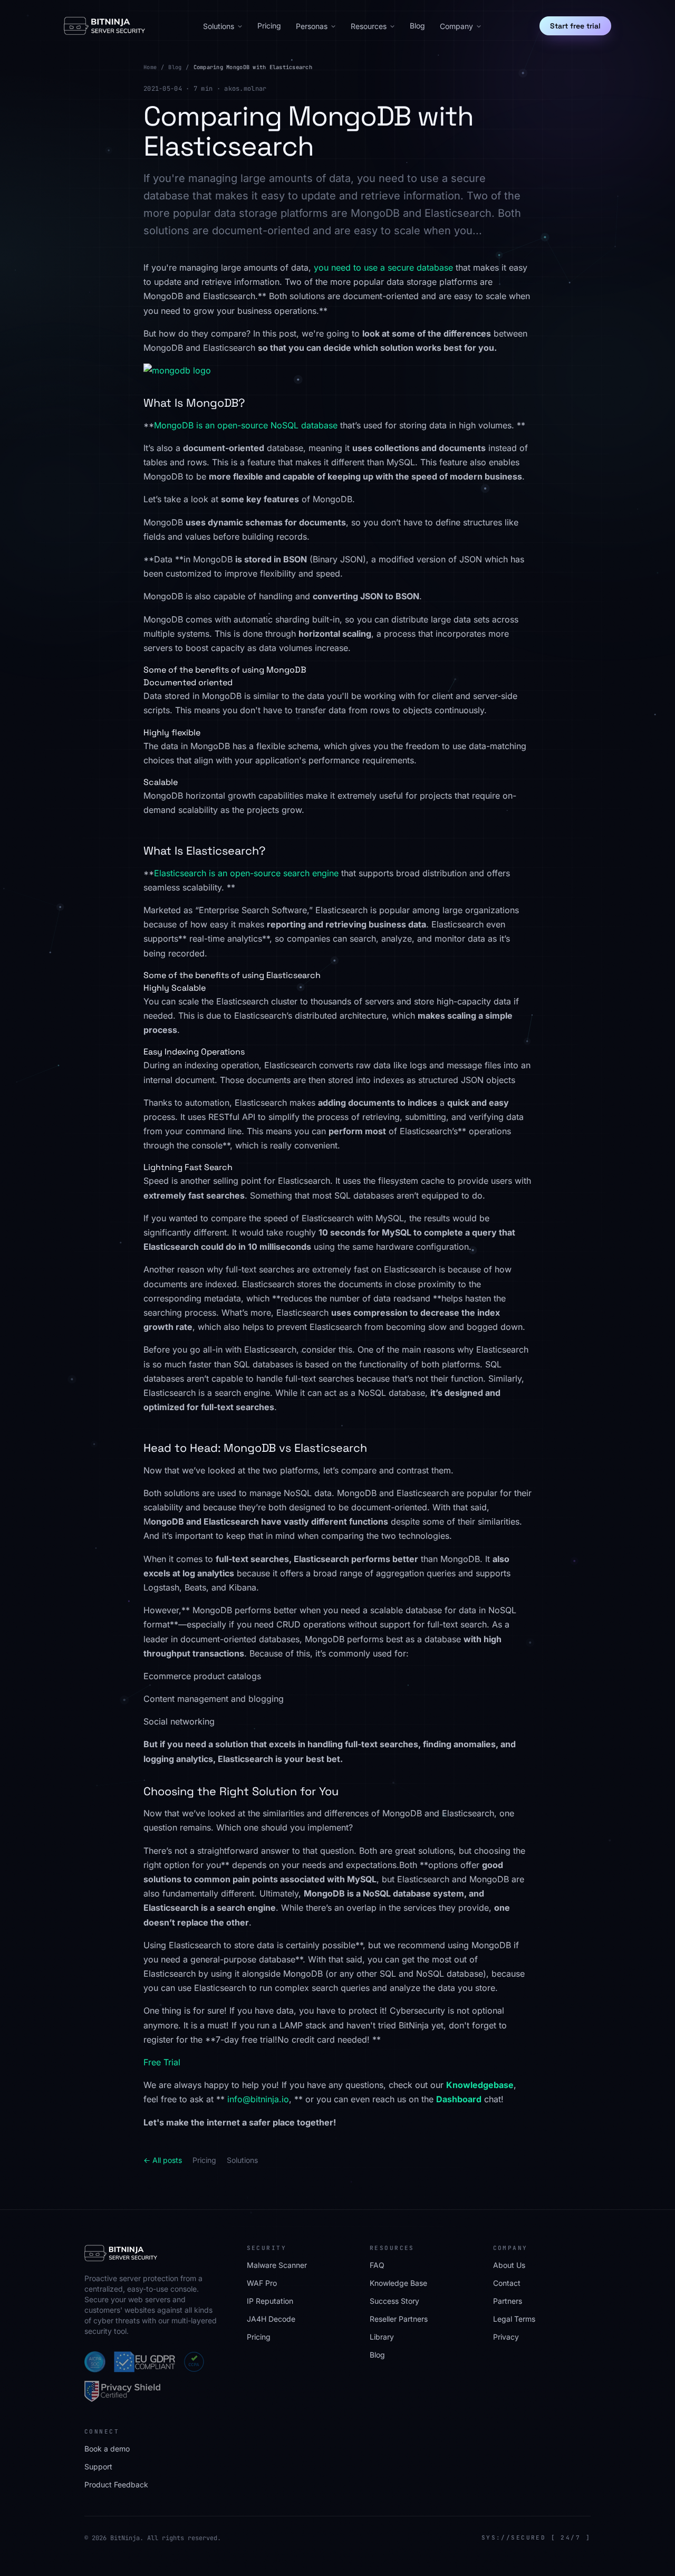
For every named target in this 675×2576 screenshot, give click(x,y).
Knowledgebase (480, 2085)
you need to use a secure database (383, 267)
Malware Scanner (277, 2265)
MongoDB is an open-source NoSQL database (246, 425)
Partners (508, 2301)
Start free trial (575, 26)
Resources (369, 26)
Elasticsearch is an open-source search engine (246, 873)
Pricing (269, 26)
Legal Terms (514, 2319)
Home (150, 67)
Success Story (394, 2301)
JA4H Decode (271, 2319)
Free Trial (162, 2062)
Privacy (506, 2337)
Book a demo (107, 2449)
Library (382, 2337)
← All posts (163, 2160)
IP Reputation (270, 2301)
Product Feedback (116, 2484)
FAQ (377, 2265)
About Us (509, 2265)
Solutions (219, 26)
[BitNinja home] (104, 26)
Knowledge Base (398, 2283)
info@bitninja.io (258, 2099)
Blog (417, 26)
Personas (312, 26)
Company (456, 26)
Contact (507, 2283)
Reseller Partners (399, 2319)
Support (98, 2467)
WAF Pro (262, 2283)
